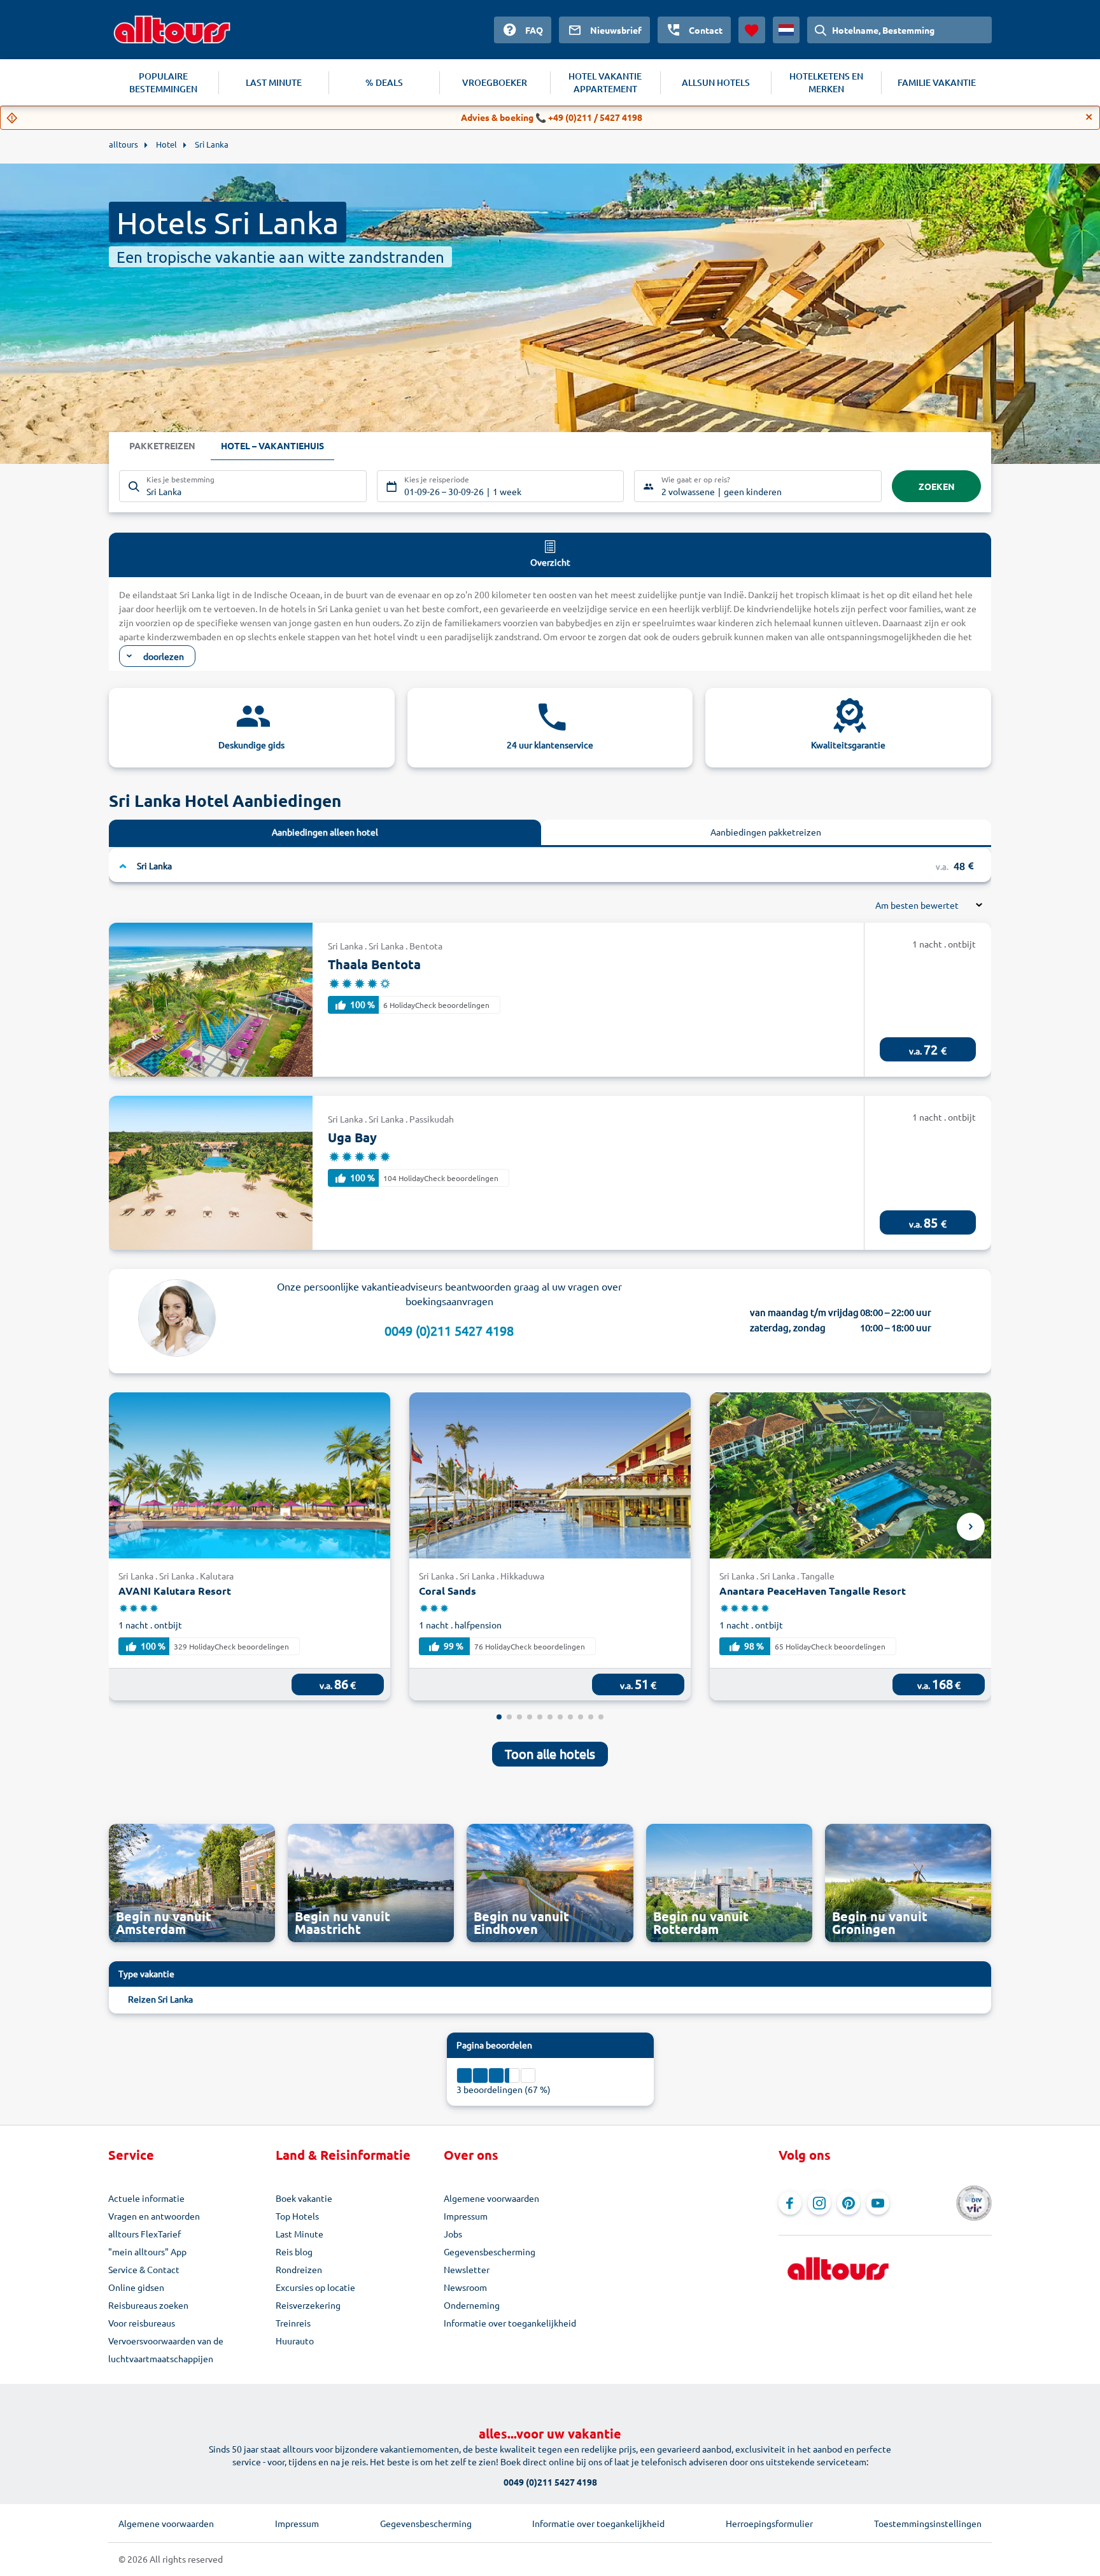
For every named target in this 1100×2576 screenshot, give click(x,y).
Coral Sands (448, 1591)
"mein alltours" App (147, 2251)
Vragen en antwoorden (154, 2216)
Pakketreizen (162, 445)
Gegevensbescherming (490, 2251)
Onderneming (472, 2305)
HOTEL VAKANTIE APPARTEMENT (605, 82)
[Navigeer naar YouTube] (878, 2203)
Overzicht (550, 562)
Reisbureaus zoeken (148, 2305)
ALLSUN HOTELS (716, 82)
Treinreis (293, 2323)
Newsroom (465, 2287)
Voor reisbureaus (142, 2323)
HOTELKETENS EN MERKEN (826, 82)
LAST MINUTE (274, 82)
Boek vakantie (304, 2198)
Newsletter (467, 2269)
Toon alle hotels (550, 1753)
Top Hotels (297, 2216)
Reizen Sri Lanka (160, 1999)
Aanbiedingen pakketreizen (766, 832)
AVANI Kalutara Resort (175, 1591)
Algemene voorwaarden (491, 2198)
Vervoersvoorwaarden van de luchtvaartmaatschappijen (166, 2349)
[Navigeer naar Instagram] (819, 2203)
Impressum (466, 2216)
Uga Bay (352, 1137)
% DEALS (384, 82)
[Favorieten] (752, 30)
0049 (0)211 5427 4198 (449, 1330)
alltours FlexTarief (145, 2234)
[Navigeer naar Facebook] (790, 2203)
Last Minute (300, 2234)
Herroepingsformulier (769, 2523)
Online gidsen (136, 2287)
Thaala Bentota (374, 964)
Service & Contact (144, 2269)
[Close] (1089, 117)
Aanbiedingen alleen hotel (325, 832)
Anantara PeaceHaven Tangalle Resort (813, 1591)
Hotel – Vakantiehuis (272, 445)
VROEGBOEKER (495, 82)
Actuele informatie (146, 2198)
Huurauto (295, 2341)
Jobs (453, 2234)
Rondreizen (299, 2269)
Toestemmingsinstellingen (928, 2523)
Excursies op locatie (315, 2287)
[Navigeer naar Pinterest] (849, 2203)
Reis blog (294, 2251)
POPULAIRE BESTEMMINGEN (163, 82)
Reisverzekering (308, 2305)
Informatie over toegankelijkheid (510, 2323)
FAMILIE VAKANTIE (937, 82)
